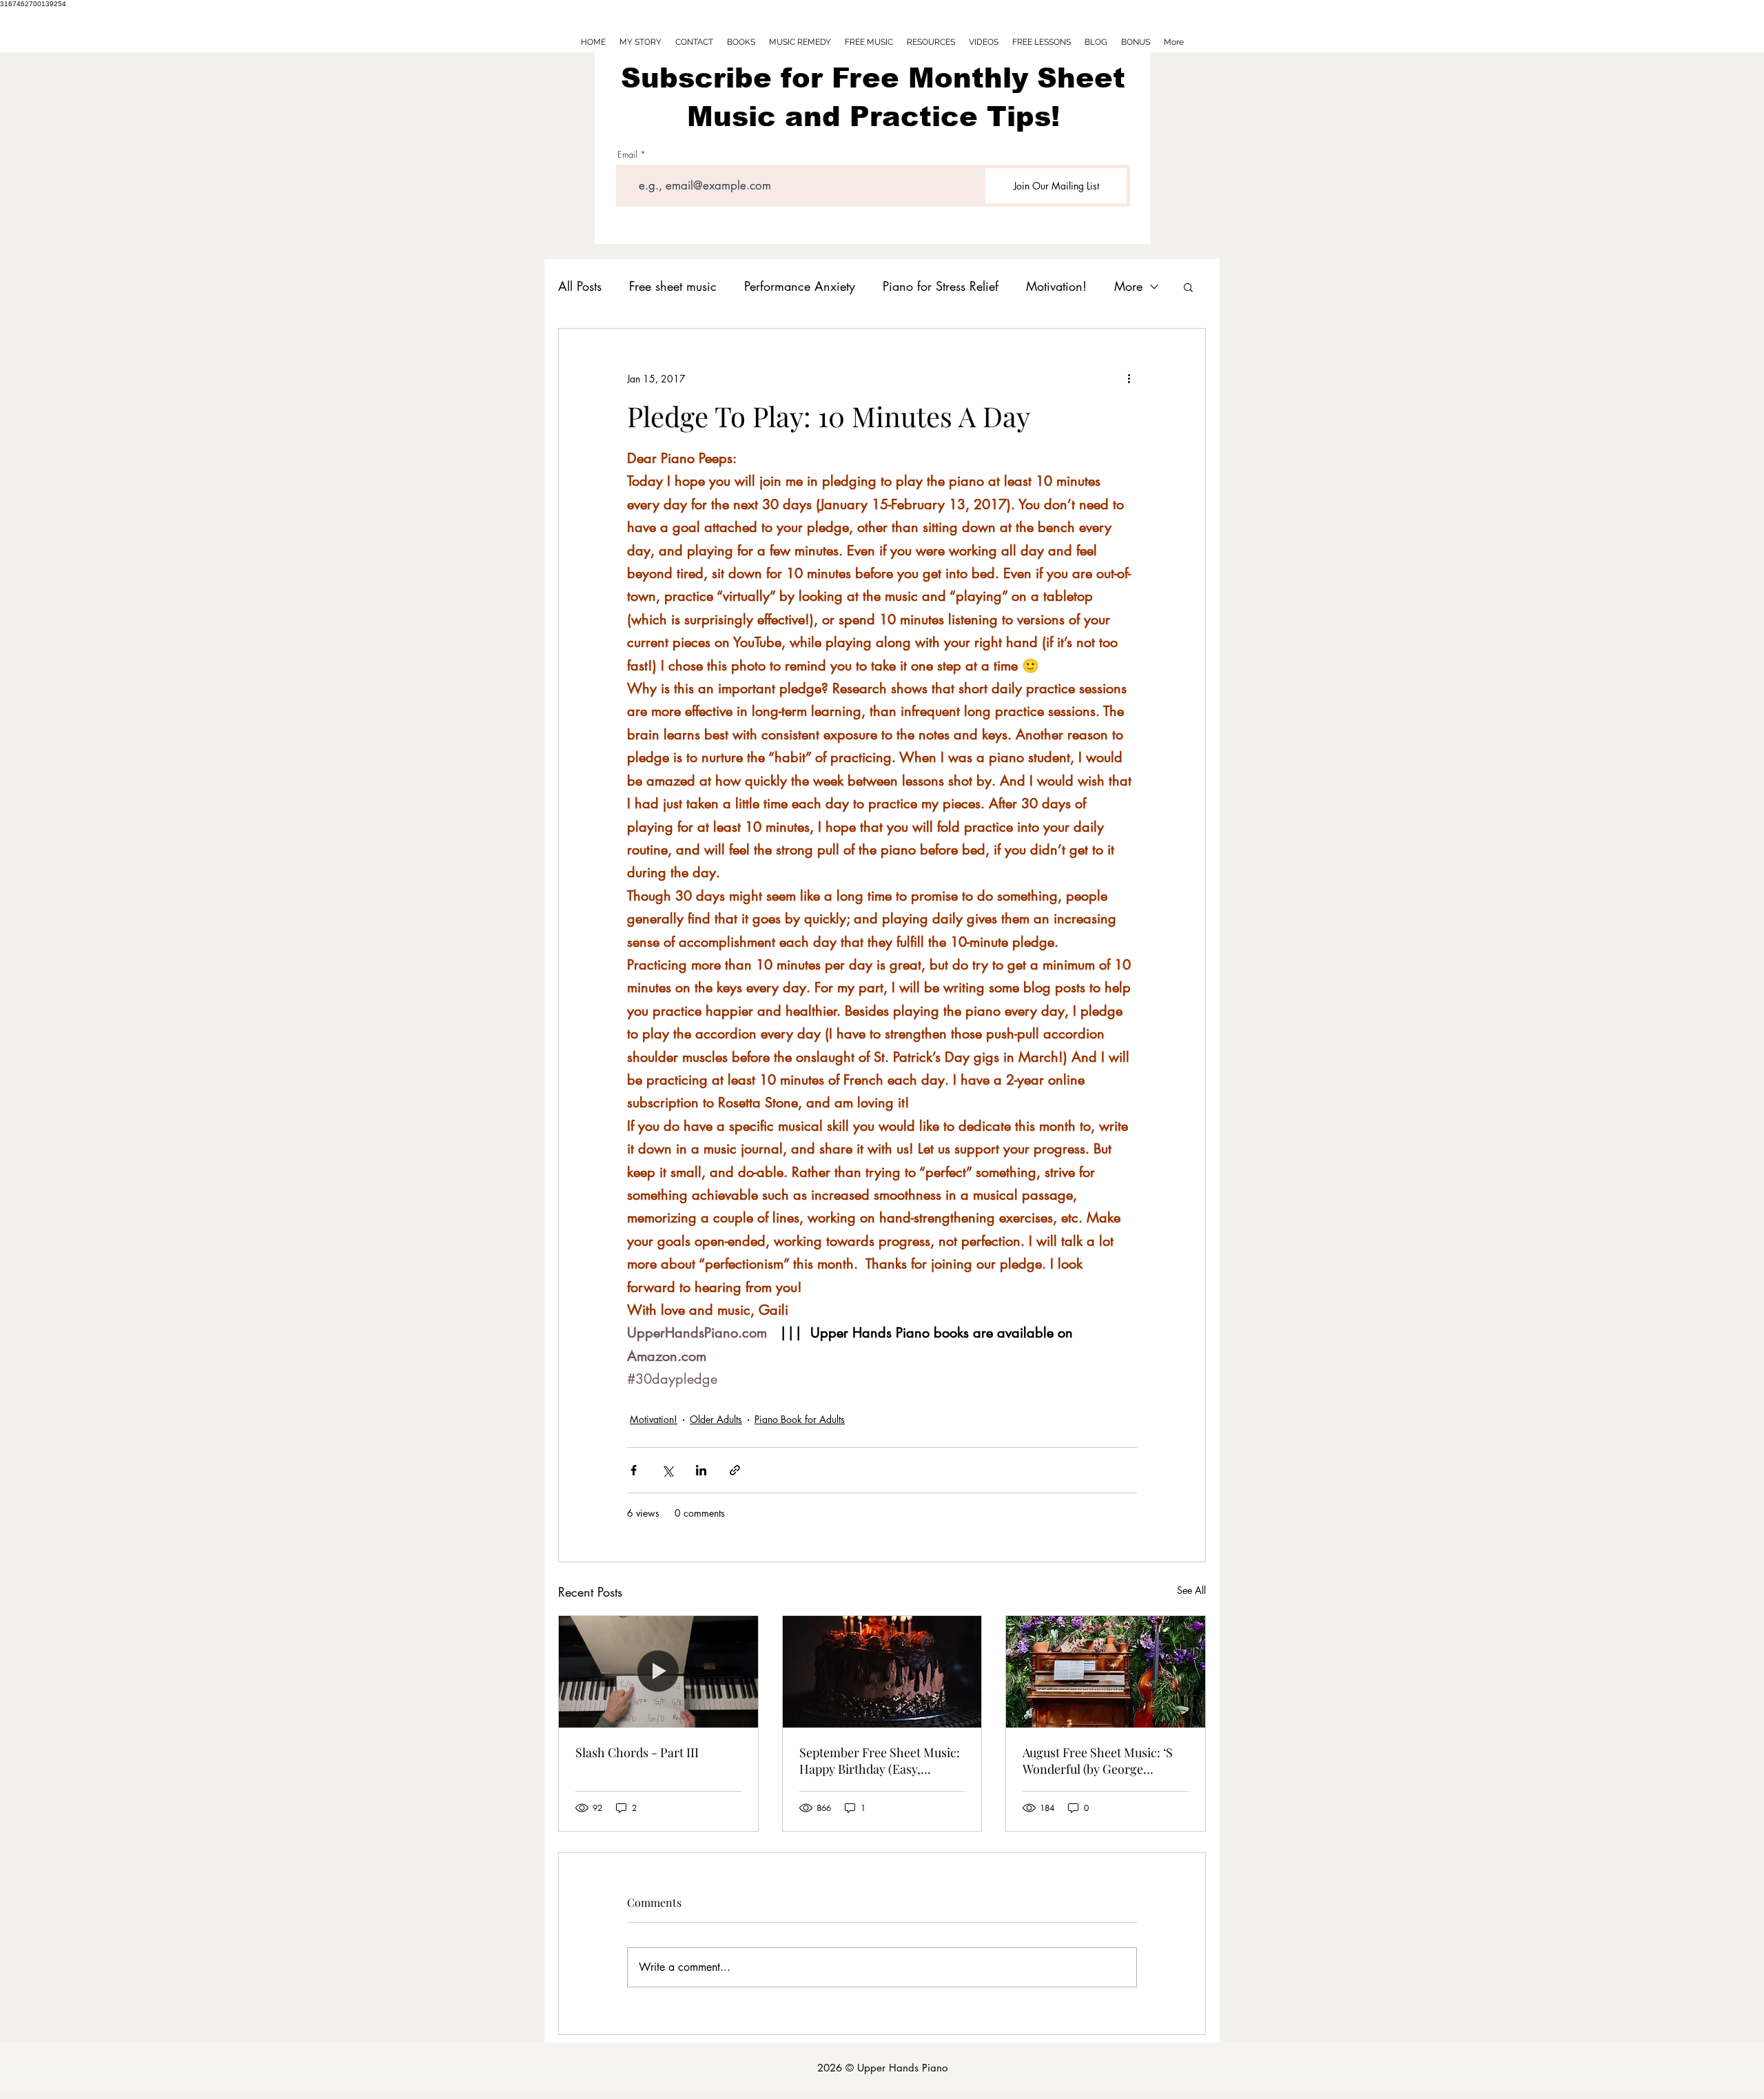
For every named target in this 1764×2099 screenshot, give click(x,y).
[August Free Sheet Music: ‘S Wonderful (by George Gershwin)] (1106, 1672)
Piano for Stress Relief (941, 286)
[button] (1188, 287)
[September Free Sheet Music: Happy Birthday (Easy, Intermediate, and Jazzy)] (882, 1672)
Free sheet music (673, 286)
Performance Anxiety (800, 286)
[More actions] (1129, 378)
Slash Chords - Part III (637, 1752)
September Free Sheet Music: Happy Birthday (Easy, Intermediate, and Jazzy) (880, 1761)
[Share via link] (735, 1470)
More (1128, 286)
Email (627, 155)
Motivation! (1056, 286)
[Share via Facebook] (634, 1470)
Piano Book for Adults (800, 1419)
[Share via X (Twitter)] (667, 1470)
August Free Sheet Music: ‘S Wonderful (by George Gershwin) (1098, 1761)
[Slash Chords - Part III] (658, 1672)
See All (1191, 1590)
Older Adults (716, 1419)
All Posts (580, 286)
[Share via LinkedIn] (701, 1470)
